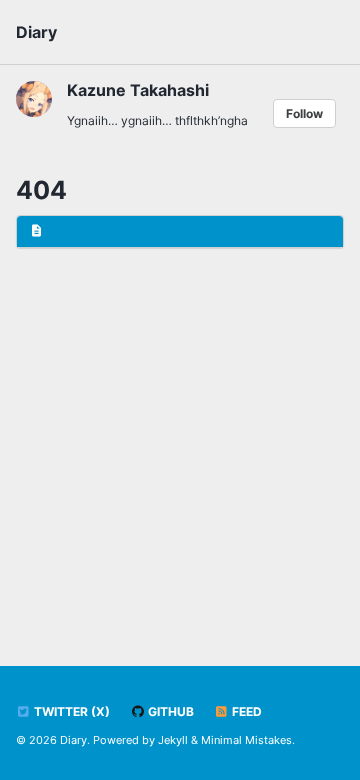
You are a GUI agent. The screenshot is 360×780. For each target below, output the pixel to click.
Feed (245, 711)
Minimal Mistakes (246, 740)
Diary (36, 32)
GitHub (169, 711)
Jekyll (173, 740)
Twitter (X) (70, 711)
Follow (304, 113)
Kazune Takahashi (138, 90)
